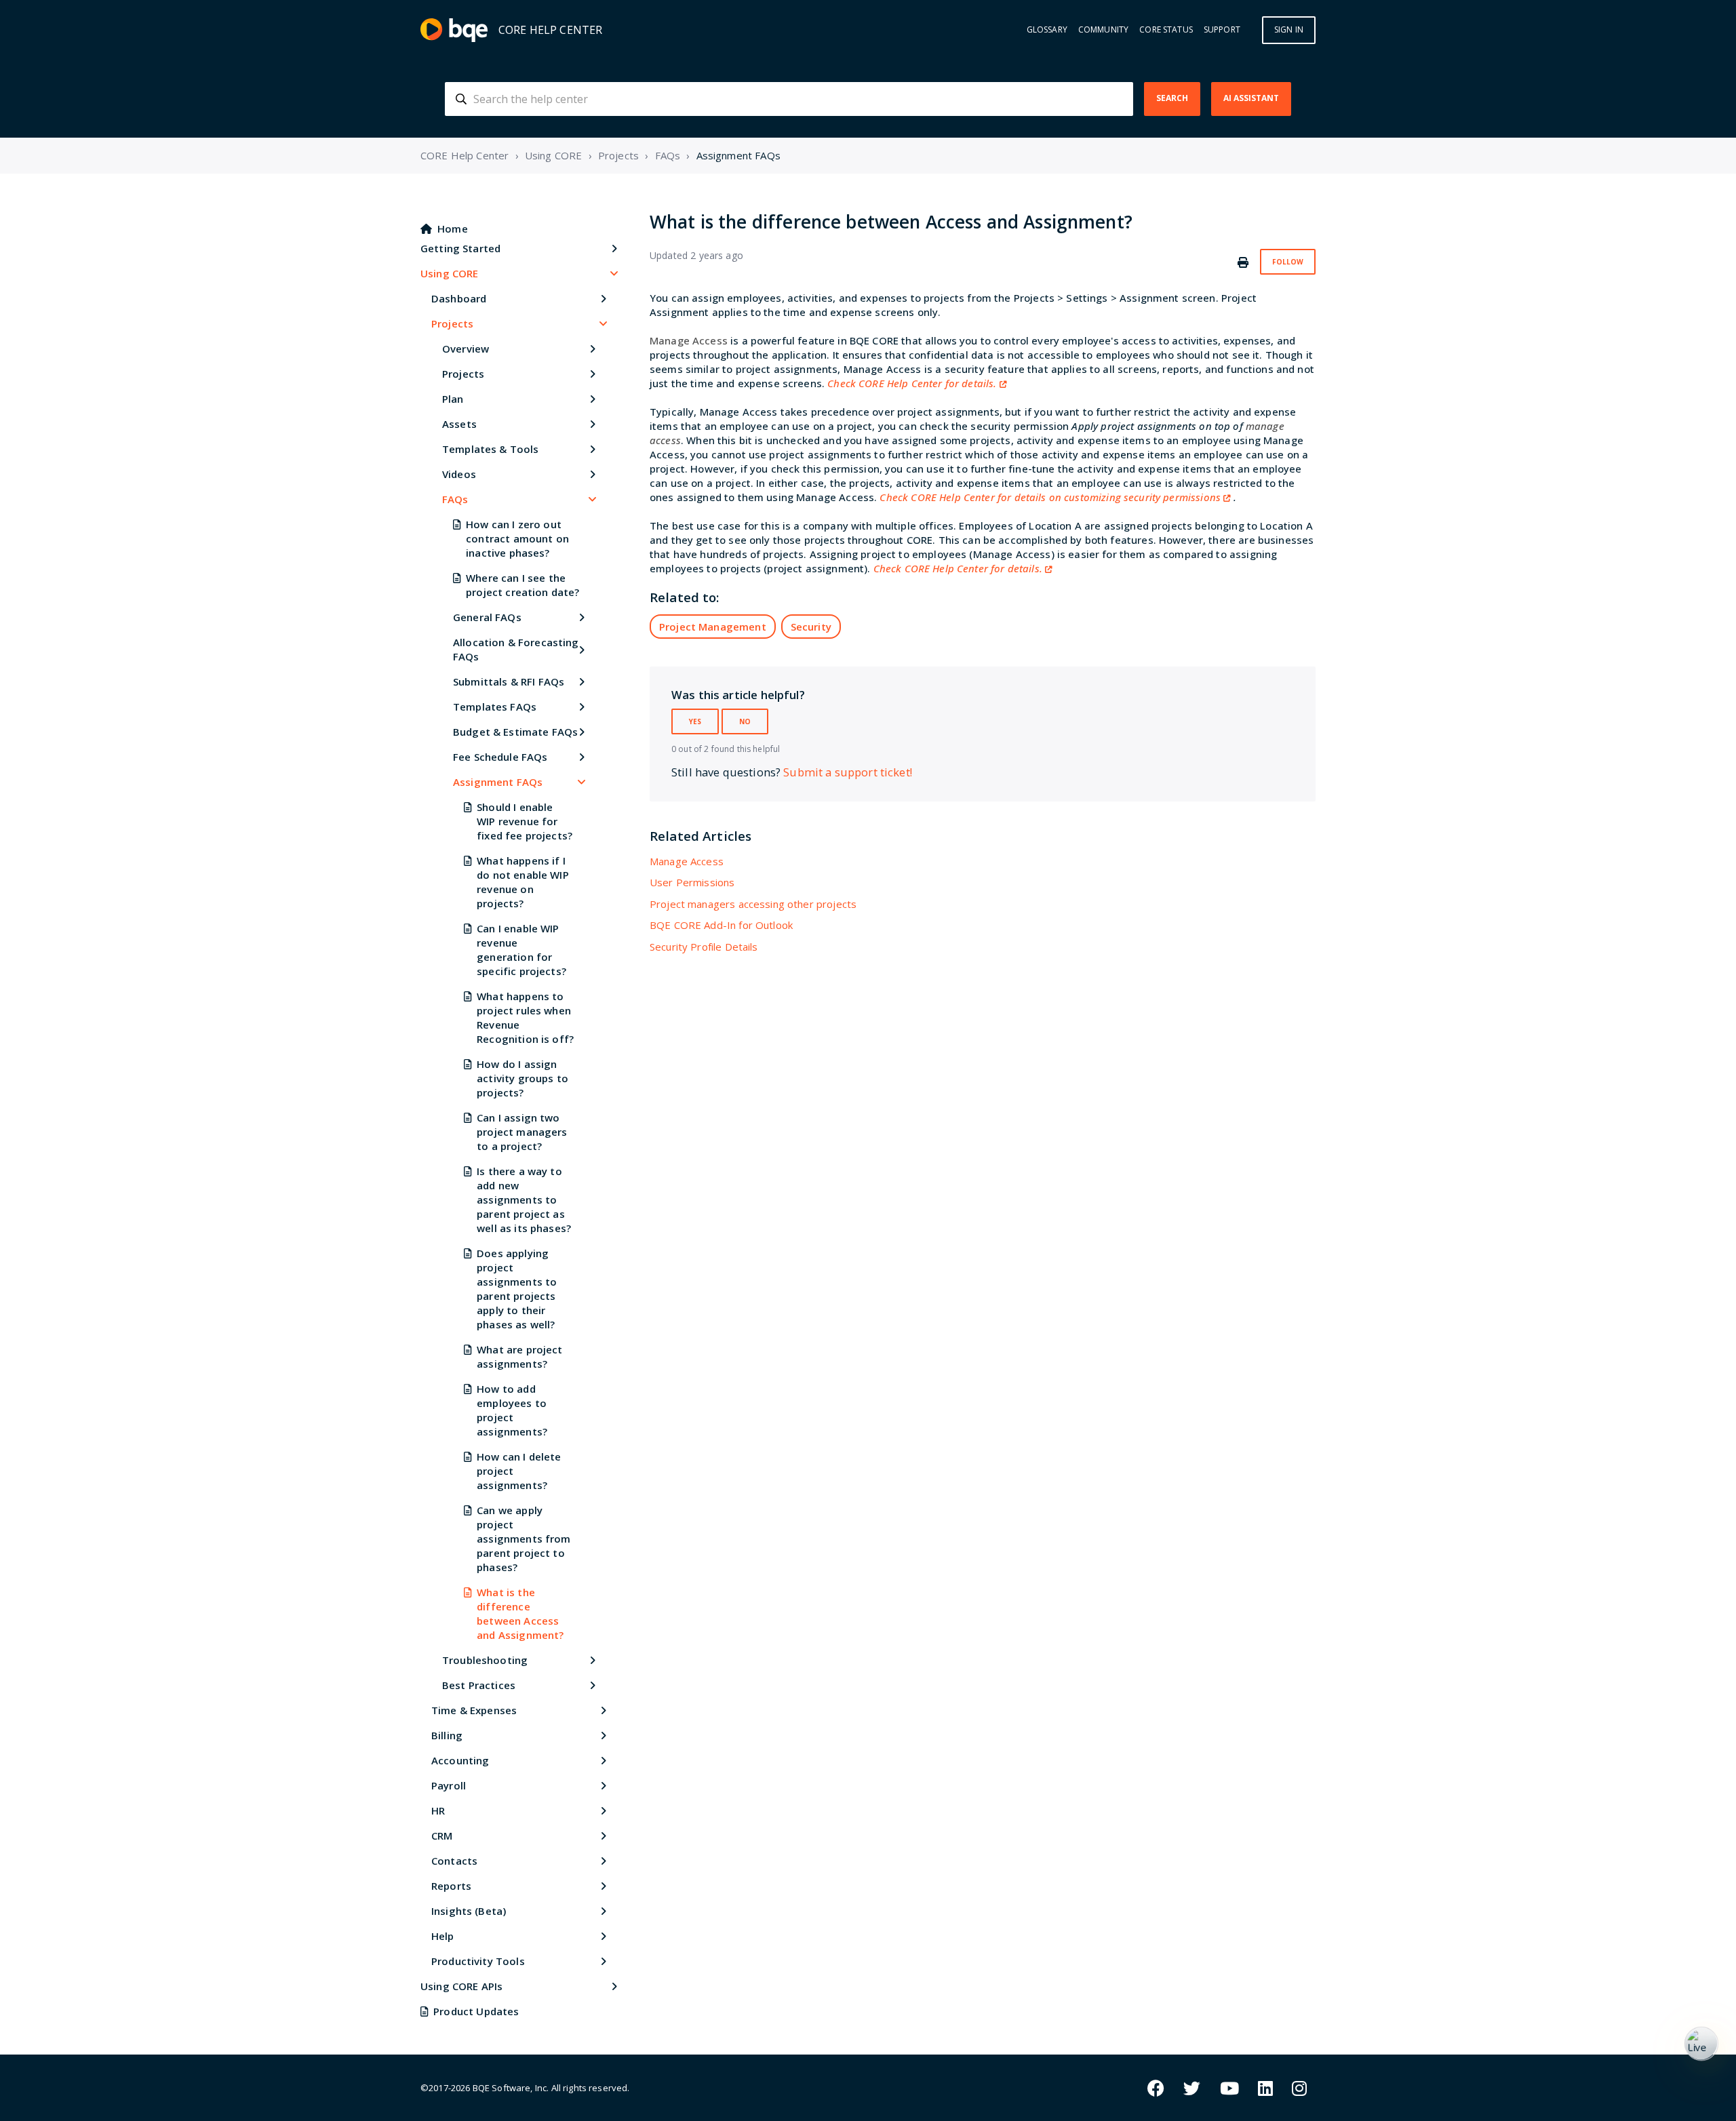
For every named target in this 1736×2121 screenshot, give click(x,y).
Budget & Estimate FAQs (515, 732)
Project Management (713, 627)
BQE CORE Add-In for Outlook (721, 925)
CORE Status (1166, 30)
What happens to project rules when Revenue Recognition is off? (525, 1017)
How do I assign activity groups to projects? (522, 1078)
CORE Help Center (465, 155)
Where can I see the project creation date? (522, 585)
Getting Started (460, 248)
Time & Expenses (474, 1710)
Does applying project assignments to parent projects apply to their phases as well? (517, 1289)
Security (811, 627)
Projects (618, 155)
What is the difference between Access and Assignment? (520, 1613)
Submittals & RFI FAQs (509, 681)
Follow (1288, 262)
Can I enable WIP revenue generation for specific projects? (521, 950)
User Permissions (692, 882)
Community (1103, 30)
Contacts (454, 1861)
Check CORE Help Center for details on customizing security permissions (1050, 497)
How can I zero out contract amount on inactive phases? (517, 538)
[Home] (454, 30)
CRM (442, 1836)
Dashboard (459, 298)
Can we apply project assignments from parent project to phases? (524, 1539)
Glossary (1047, 30)
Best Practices (479, 1685)
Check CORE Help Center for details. (912, 383)
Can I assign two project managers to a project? (522, 1132)
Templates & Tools (491, 449)
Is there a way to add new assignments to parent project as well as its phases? (524, 1200)
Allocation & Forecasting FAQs (516, 649)
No (745, 721)
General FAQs (487, 617)
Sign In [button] (1289, 29)
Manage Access (687, 861)
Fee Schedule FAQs (500, 757)
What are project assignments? (519, 1356)
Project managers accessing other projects (753, 904)
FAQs (668, 155)
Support (1222, 30)
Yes (695, 721)
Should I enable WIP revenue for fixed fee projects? (525, 821)
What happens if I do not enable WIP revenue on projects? (523, 882)
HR (438, 1810)
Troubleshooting (485, 1660)
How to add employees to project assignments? (512, 1410)
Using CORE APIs (461, 1986)
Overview (466, 349)
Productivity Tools (478, 1961)
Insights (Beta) (469, 1911)
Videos (459, 474)
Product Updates (476, 2011)
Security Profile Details (704, 947)
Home (453, 229)
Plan (453, 399)
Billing (447, 1735)
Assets (459, 424)
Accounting (460, 1760)
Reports (451, 1886)
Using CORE (554, 155)
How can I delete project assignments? (519, 1471)
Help (443, 1936)
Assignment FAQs (738, 155)
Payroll (449, 1785)
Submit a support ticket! (848, 772)
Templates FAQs (495, 707)
